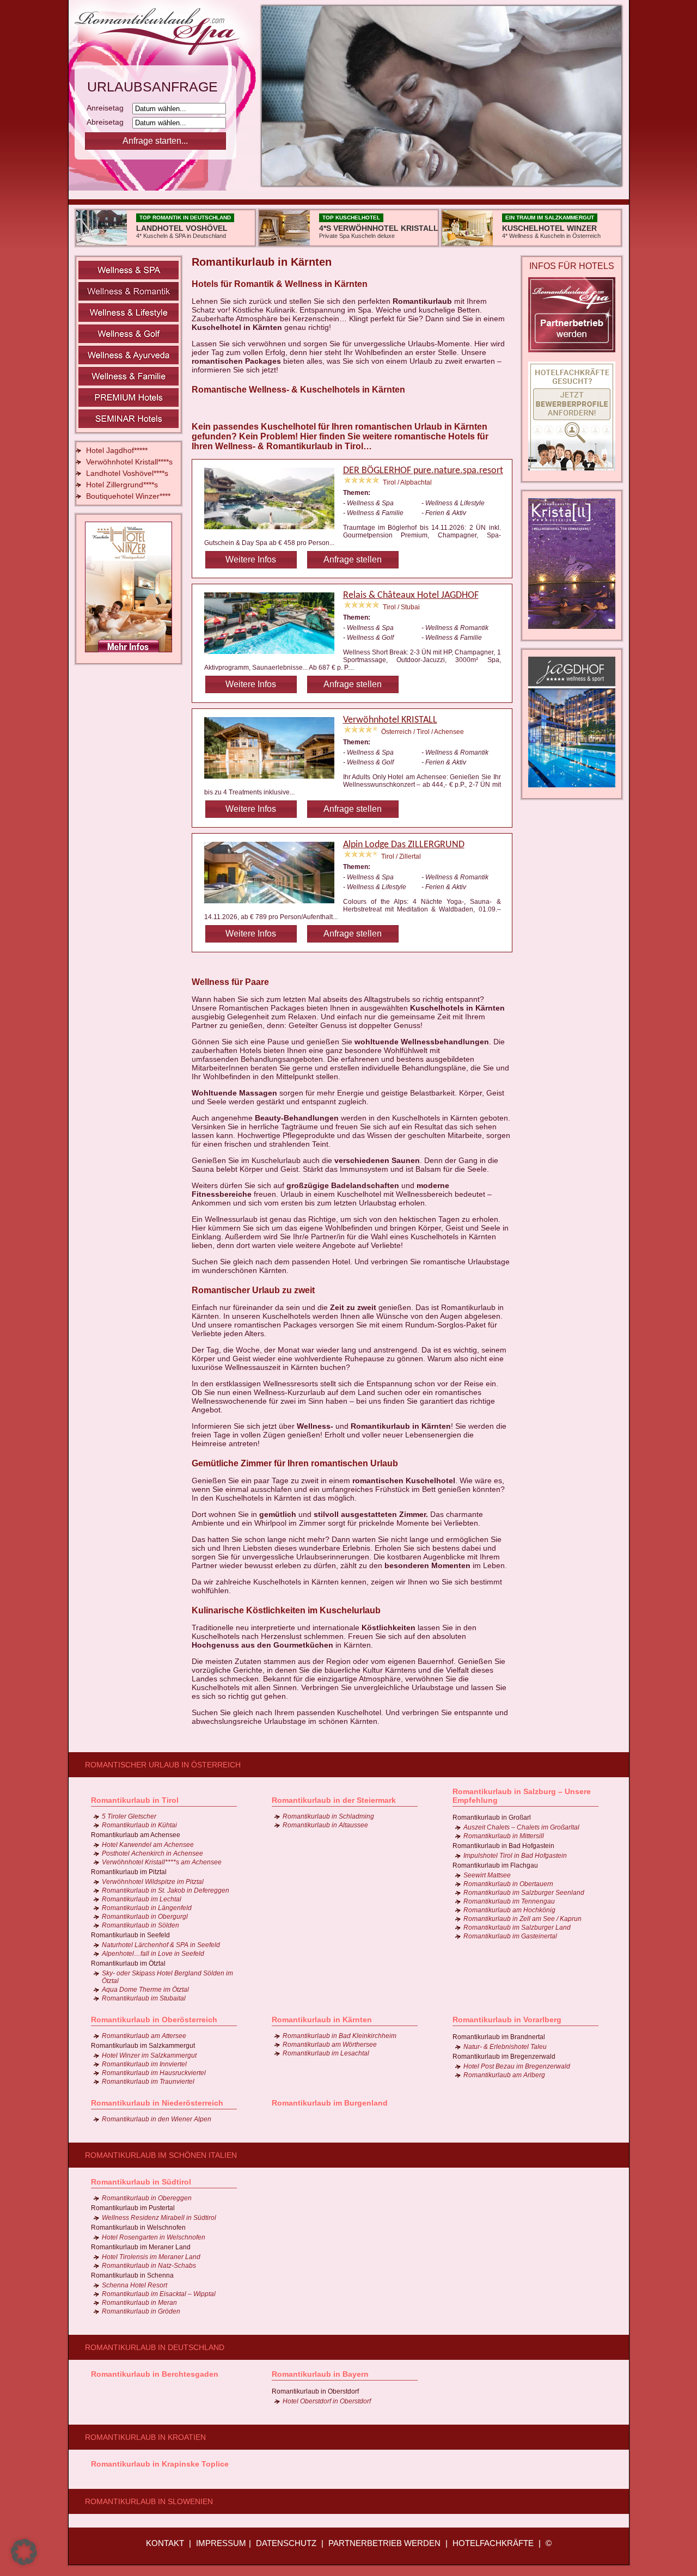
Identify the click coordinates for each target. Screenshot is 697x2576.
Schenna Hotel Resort (134, 2285)
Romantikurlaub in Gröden (141, 2311)
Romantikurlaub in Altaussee (325, 1825)
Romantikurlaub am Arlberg (504, 2075)
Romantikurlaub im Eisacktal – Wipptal (159, 2294)
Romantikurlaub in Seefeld (130, 1935)
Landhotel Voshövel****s (127, 473)
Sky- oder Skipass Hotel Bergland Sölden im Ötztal (167, 1977)
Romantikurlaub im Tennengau (509, 1901)
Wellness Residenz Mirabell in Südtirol (159, 2218)
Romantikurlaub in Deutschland (155, 2347)
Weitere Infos (251, 559)
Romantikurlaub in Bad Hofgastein (503, 1846)
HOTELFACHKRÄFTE (493, 2543)
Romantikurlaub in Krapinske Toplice (160, 2464)
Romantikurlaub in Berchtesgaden (155, 2374)
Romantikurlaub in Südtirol (141, 2182)
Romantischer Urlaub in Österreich (163, 1765)
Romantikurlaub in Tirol (135, 1800)
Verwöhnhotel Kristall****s (129, 462)
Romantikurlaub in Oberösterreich (154, 2020)
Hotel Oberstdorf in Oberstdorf (327, 2401)
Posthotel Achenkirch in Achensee (152, 1853)
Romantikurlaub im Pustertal (133, 2208)
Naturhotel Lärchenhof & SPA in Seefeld (161, 1945)
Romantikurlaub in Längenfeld (147, 1908)
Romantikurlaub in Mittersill (504, 1836)
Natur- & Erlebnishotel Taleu (505, 2047)
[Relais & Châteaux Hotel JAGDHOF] (274, 656)
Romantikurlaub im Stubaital (144, 1998)
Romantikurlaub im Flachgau (495, 1865)
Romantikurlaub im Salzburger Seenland (524, 1893)
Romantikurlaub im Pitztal (129, 1872)
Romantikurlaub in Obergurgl (145, 1917)
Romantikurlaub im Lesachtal (326, 2053)
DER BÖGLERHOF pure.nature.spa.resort (423, 471)
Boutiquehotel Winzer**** (128, 496)
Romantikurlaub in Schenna (132, 2275)
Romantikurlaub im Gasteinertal (510, 1936)
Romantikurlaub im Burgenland (330, 2103)
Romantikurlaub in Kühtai (139, 1825)
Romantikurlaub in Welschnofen (138, 2228)
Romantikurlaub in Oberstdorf (315, 2391)
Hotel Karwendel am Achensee (148, 1845)
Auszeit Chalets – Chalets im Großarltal (521, 1827)
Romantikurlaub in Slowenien (149, 2501)
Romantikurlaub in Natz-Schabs (149, 2266)
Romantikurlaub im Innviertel (144, 2064)
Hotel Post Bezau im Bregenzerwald (517, 2066)
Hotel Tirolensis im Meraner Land (151, 2257)
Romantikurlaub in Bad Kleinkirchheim (340, 2036)
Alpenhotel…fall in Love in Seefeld (153, 1954)
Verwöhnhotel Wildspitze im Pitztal (153, 1882)
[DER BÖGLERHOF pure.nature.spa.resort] (274, 531)
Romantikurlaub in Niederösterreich (157, 2103)
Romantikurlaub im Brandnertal (499, 2037)
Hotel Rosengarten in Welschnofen (154, 2237)
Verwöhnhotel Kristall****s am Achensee (162, 1862)
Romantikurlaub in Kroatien (145, 2437)
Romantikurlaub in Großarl (492, 1818)
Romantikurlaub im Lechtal (142, 1899)
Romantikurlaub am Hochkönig (509, 1910)
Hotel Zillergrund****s (122, 485)
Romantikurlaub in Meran (139, 2303)
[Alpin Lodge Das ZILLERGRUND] (274, 905)
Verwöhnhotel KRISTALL (390, 720)
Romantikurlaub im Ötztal (128, 1963)
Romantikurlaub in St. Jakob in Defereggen (166, 1890)
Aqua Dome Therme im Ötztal (145, 1990)
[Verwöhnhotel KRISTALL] (274, 780)
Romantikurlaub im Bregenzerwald (504, 2057)
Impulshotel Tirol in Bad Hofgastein (515, 1856)
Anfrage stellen (353, 559)
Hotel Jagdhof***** (117, 450)
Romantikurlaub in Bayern (320, 2374)
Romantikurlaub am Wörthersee (330, 2045)
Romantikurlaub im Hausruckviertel (154, 2073)
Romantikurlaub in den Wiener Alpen (157, 2119)
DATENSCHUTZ (286, 2543)
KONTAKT (165, 2543)
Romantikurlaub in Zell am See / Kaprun (522, 1919)
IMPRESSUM (221, 2543)
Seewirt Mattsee (487, 1875)
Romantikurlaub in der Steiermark (334, 1800)
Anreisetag (108, 108)
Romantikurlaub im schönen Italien (161, 2155)
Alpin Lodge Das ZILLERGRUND (404, 845)
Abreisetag (108, 122)
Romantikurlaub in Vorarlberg (507, 2020)
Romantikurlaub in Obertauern (508, 1884)
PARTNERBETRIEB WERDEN (384, 2543)
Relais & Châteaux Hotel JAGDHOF (411, 595)
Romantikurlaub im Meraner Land (141, 2247)
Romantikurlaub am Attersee (144, 2036)
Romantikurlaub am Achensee (136, 1835)
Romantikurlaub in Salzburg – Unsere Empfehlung (522, 1796)
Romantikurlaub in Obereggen (147, 2198)
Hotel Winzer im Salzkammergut (149, 2055)
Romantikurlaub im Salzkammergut (143, 2046)
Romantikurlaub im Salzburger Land (517, 1928)
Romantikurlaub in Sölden (140, 1925)
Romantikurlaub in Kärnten (322, 2020)
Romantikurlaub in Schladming (328, 1816)
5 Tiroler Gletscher (129, 1816)
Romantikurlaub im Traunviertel (148, 2082)
